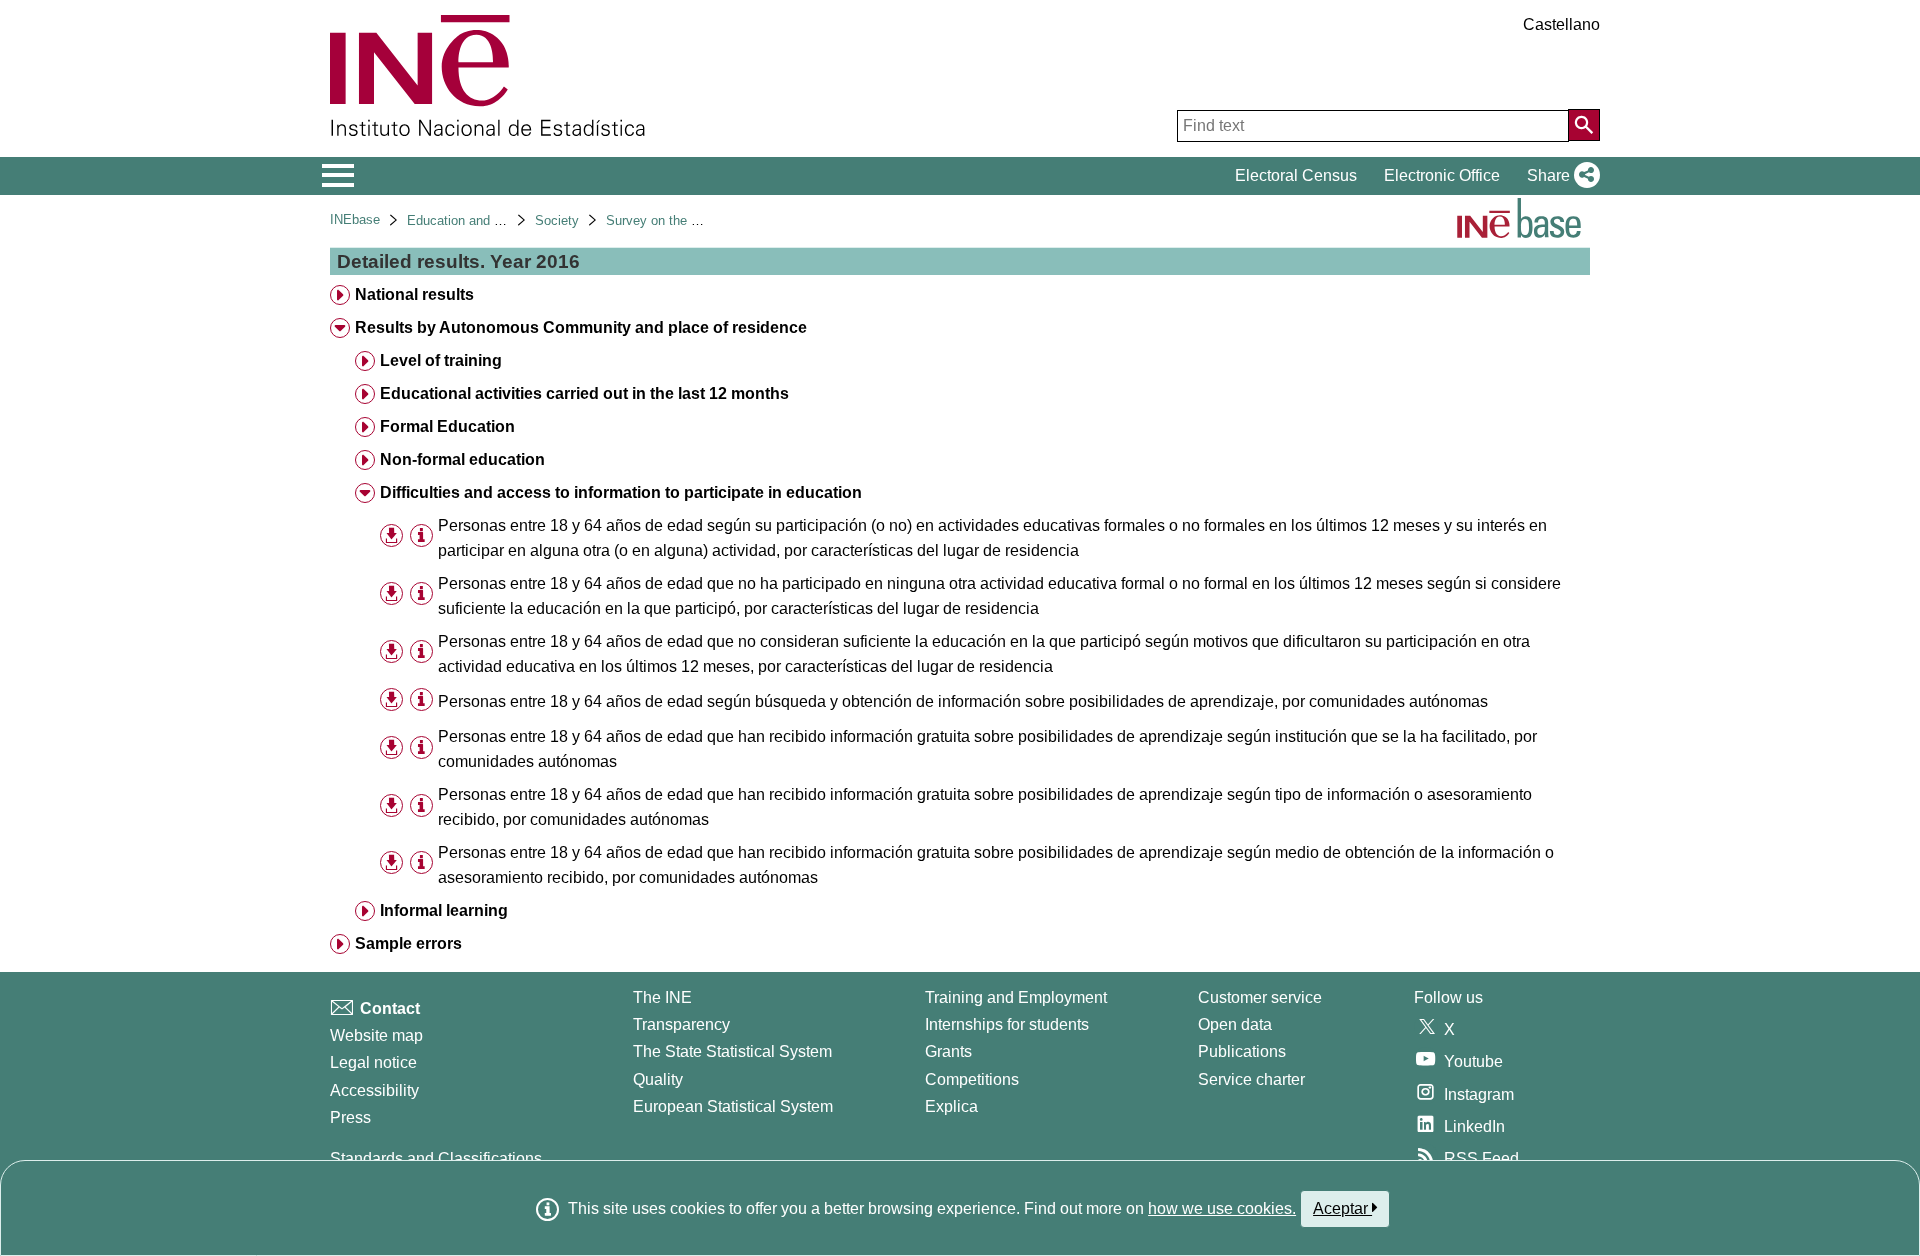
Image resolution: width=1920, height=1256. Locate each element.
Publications (1242, 1051)
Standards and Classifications (436, 1158)
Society (557, 220)
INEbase (355, 219)
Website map (376, 1035)
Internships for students (1007, 1024)
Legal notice (373, 1062)
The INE (662, 997)
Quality (658, 1079)
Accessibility (374, 1090)
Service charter (1251, 1079)
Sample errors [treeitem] (408, 943)
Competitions (972, 1079)
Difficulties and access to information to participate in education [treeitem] (621, 492)
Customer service (1260, 997)
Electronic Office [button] (1442, 175)
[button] (1559, 176)
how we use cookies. (1222, 1208)
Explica (951, 1106)
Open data (1235, 1024)
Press (350, 1117)
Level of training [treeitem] (441, 360)
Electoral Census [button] (1296, 175)
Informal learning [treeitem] (444, 910)
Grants (948, 1051)
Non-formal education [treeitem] (462, 459)
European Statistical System (733, 1106)
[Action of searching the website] (1584, 125)
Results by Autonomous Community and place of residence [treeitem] (581, 327)
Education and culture (470, 220)
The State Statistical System (732, 1051)
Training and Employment (1016, 997)
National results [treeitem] (414, 294)
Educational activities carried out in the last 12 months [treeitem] (584, 393)
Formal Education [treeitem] (447, 426)
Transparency (681, 1024)
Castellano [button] (1561, 24)
